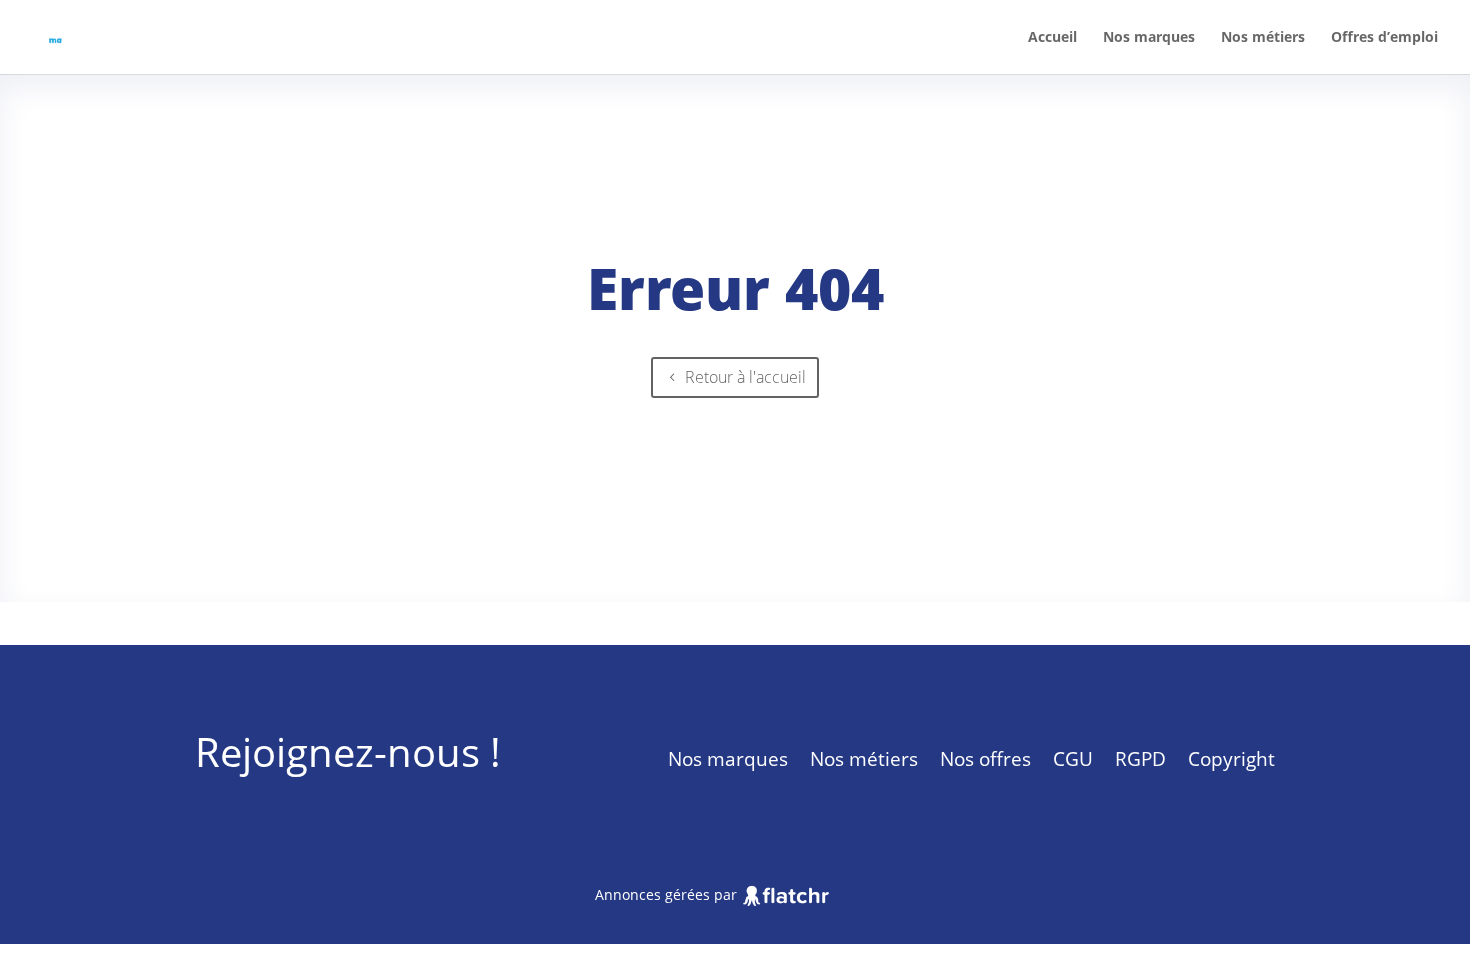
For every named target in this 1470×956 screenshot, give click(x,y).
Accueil (1052, 36)
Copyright (1231, 758)
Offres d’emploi (1384, 36)
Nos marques (1149, 36)
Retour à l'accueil (745, 377)
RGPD (1140, 758)
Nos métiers (1263, 36)
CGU (1073, 758)
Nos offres (985, 758)
